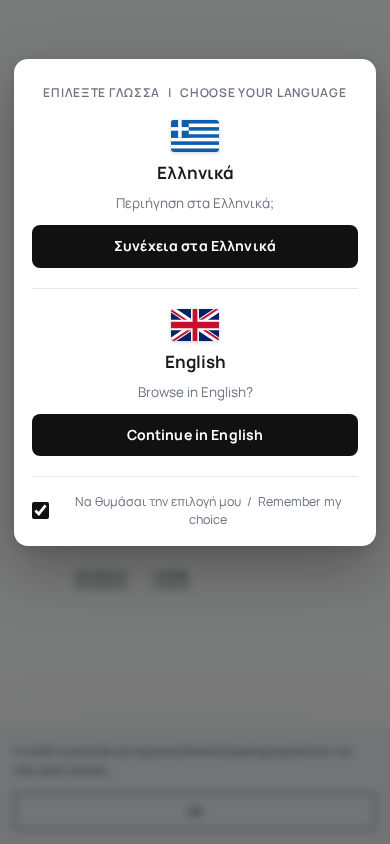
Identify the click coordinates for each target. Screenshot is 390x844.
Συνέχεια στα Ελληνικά (195, 245)
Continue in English (195, 434)
